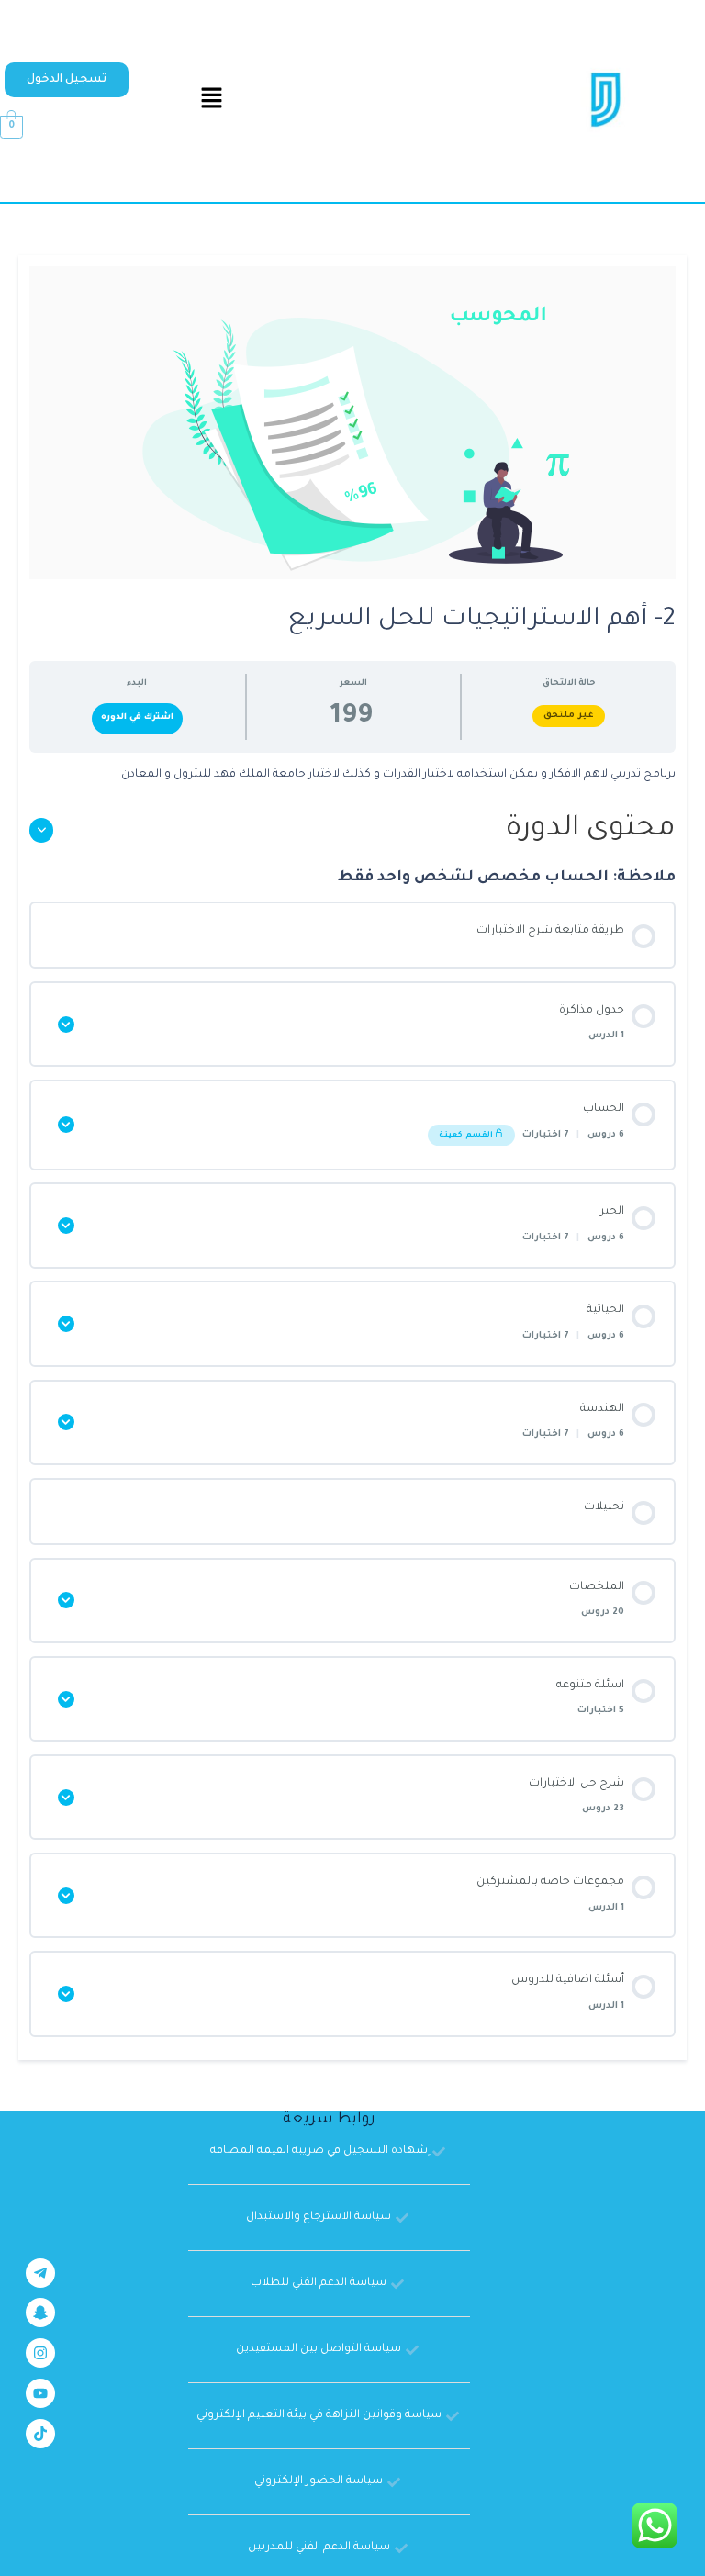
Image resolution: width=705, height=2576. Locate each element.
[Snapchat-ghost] (40, 2313)
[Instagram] (40, 2353)
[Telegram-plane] (40, 2273)
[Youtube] (40, 2393)
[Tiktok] (40, 2434)
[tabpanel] (352, 776)
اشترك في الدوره (137, 717)
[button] (67, 80)
